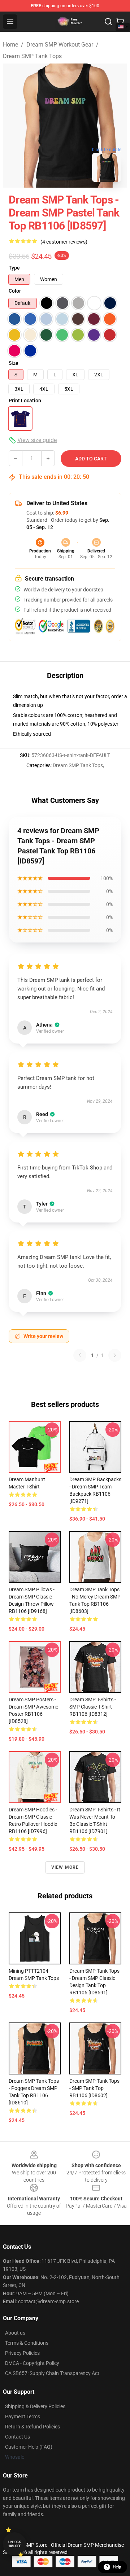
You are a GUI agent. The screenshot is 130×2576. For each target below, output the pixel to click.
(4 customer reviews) (64, 242)
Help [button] (117, 2567)
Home (10, 45)
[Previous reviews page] (80, 1355)
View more (65, 1867)
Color (15, 291)
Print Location (25, 401)
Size (14, 363)
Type (14, 268)
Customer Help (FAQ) (29, 2447)
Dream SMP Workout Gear (60, 45)
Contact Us (18, 2437)
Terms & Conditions (27, 2343)
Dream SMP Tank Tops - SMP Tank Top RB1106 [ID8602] (94, 2088)
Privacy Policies (22, 2353)
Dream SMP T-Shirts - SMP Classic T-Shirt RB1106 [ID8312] (93, 1707)
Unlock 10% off (15, 2544)
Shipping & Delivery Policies (35, 2406)
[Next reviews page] (115, 1355)
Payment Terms (23, 2417)
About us (15, 2333)
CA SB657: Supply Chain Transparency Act (52, 2373)
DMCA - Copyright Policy (32, 2363)
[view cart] (120, 22)
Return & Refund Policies (32, 2427)
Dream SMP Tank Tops (32, 56)
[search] (108, 22)
